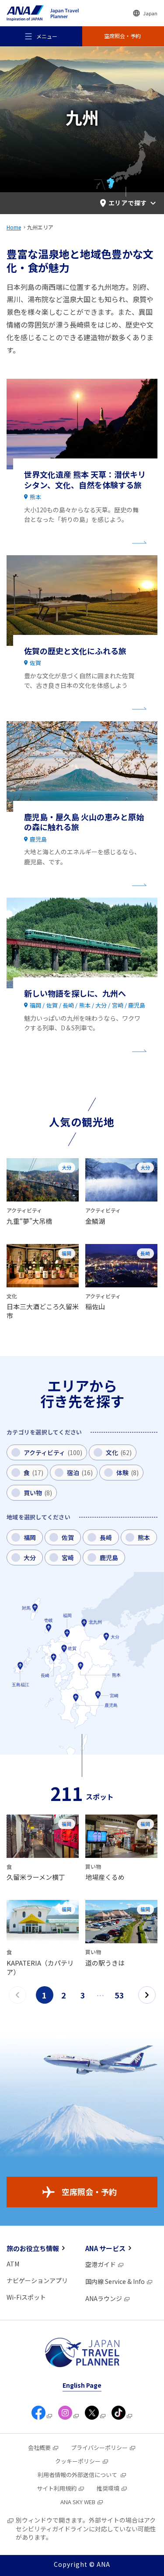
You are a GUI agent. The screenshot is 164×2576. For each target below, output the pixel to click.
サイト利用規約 (57, 2488)
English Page (82, 2385)
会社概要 (39, 2447)
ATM (13, 2264)
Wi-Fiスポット (26, 2297)
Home (14, 227)
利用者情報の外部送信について (78, 2475)
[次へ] (147, 1995)
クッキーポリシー (78, 2461)
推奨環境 (108, 2488)
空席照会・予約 (89, 2192)
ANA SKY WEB (78, 2502)
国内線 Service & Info (115, 2281)
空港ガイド (101, 2264)
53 (120, 1995)
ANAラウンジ (104, 2298)
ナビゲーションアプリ (37, 2280)
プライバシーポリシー (99, 2447)
